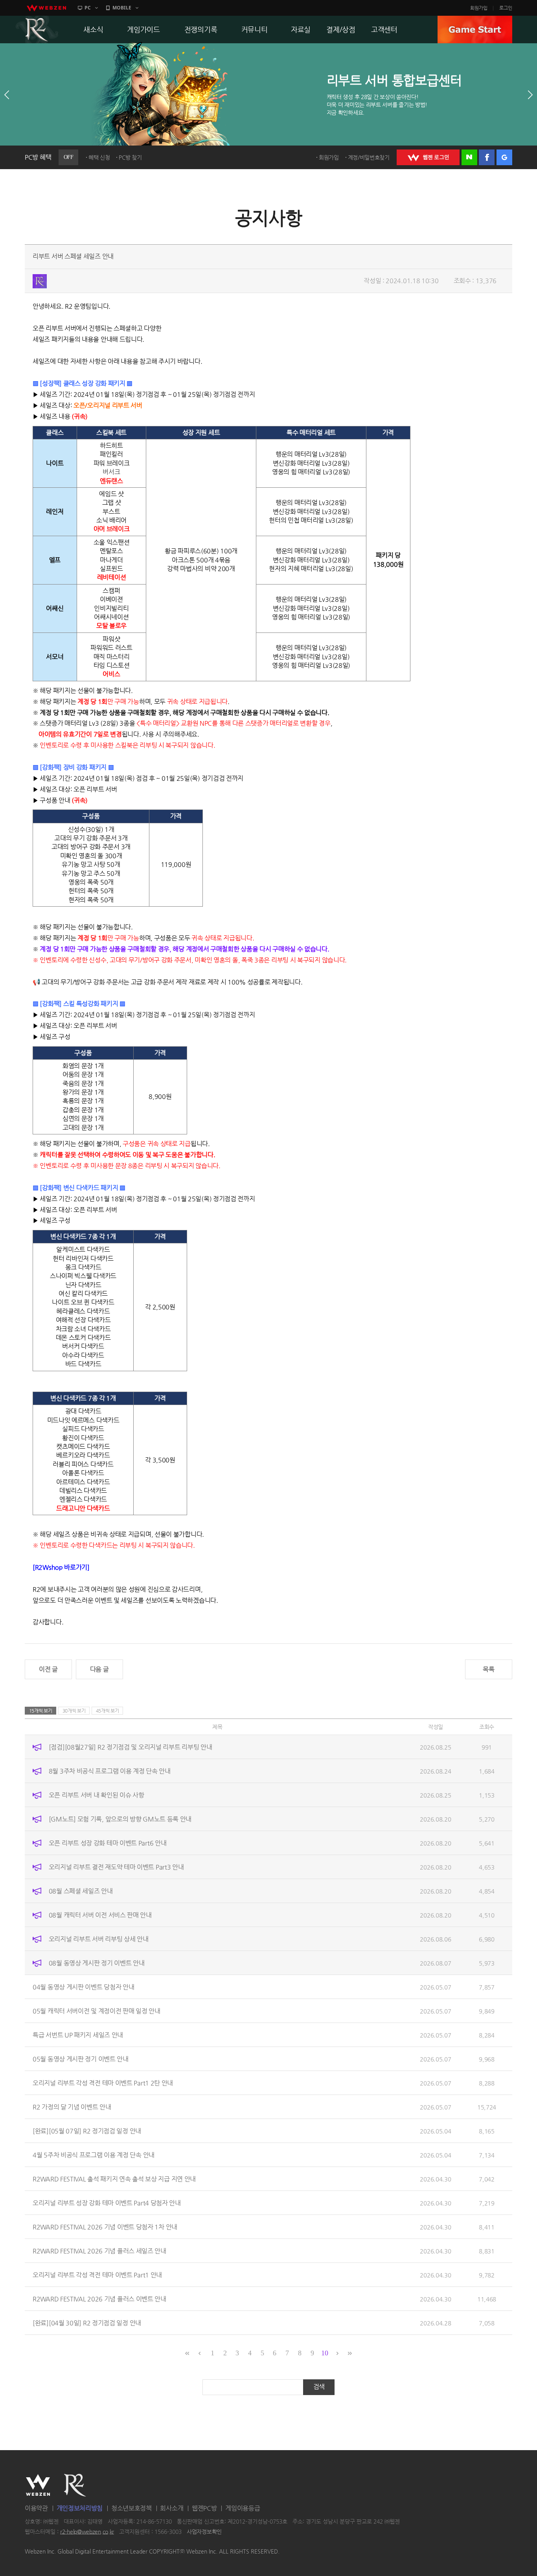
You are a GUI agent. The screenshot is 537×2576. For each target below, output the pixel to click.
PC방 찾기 (130, 157)
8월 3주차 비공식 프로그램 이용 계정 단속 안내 (110, 1771)
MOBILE (122, 8)
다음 (530, 95)
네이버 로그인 (469, 157)
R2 (37, 30)
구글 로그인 (504, 157)
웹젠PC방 (204, 2508)
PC (88, 8)
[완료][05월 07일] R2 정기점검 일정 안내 (87, 2131)
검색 (319, 2387)
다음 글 (99, 1669)
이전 (7, 95)
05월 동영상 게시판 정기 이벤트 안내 (81, 2059)
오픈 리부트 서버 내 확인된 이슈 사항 (97, 1795)
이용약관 (36, 2508)
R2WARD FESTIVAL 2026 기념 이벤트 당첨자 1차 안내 (105, 2227)
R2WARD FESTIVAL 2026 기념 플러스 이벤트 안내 (99, 2298)
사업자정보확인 (204, 2532)
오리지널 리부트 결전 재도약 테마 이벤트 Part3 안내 (116, 1867)
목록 (488, 1669)
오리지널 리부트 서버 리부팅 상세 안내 (99, 1939)
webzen (46, 8)
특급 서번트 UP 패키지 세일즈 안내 (78, 2035)
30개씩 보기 (74, 1711)
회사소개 (172, 2508)
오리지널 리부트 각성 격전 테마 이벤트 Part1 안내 (97, 2275)
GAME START (475, 30)
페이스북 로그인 (487, 157)
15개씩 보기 (41, 1711)
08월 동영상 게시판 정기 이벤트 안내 (97, 1963)
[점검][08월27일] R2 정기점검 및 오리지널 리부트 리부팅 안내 (131, 1747)
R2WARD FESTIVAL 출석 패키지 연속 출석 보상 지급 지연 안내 (114, 2179)
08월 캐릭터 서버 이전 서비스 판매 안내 (100, 1915)
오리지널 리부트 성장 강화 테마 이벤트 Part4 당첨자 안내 (107, 2203)
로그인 (506, 8)
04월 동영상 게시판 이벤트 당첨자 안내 (83, 1987)
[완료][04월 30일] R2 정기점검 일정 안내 (87, 2322)
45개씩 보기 (108, 1711)
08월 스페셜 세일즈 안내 (81, 1891)
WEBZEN (38, 2485)
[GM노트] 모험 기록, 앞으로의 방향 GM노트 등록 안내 (120, 1819)
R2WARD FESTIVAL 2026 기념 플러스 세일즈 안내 (99, 2251)
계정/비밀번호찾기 (369, 157)
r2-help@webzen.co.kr (87, 2532)
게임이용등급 (243, 2508)
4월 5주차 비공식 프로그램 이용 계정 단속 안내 (94, 2155)
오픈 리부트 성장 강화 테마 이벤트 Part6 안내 (108, 1843)
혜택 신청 (99, 157)
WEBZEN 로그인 (428, 157)
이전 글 (48, 1669)
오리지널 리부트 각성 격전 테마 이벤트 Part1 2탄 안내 (103, 2083)
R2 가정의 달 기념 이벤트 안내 (72, 2107)
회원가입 (479, 8)
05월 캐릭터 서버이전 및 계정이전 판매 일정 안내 (97, 2011)
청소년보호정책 (131, 2508)
